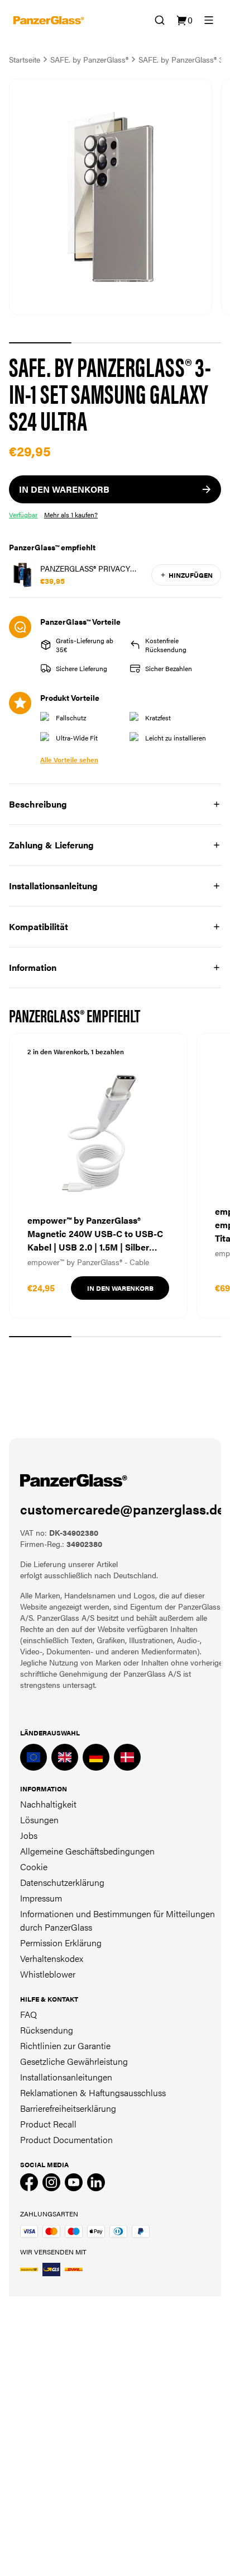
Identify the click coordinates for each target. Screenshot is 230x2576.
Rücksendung (47, 2030)
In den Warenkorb (120, 1288)
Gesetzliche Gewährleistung (74, 2061)
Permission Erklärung (61, 1943)
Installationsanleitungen (66, 2077)
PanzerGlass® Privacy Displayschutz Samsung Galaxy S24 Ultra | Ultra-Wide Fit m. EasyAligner (92, 568)
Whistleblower (48, 1974)
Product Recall (48, 2124)
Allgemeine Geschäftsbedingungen (87, 1851)
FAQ (28, 2014)
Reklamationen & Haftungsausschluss (93, 2093)
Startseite (25, 59)
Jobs (29, 1835)
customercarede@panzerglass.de (122, 1509)
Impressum (41, 1898)
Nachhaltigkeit (48, 1804)
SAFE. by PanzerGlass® (89, 59)
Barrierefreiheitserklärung (68, 2108)
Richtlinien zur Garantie (65, 2046)
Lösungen (39, 1820)
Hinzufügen (191, 575)
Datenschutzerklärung (62, 1882)
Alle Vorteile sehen (69, 759)
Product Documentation (66, 2139)
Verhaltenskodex (52, 1958)
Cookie (34, 1867)
